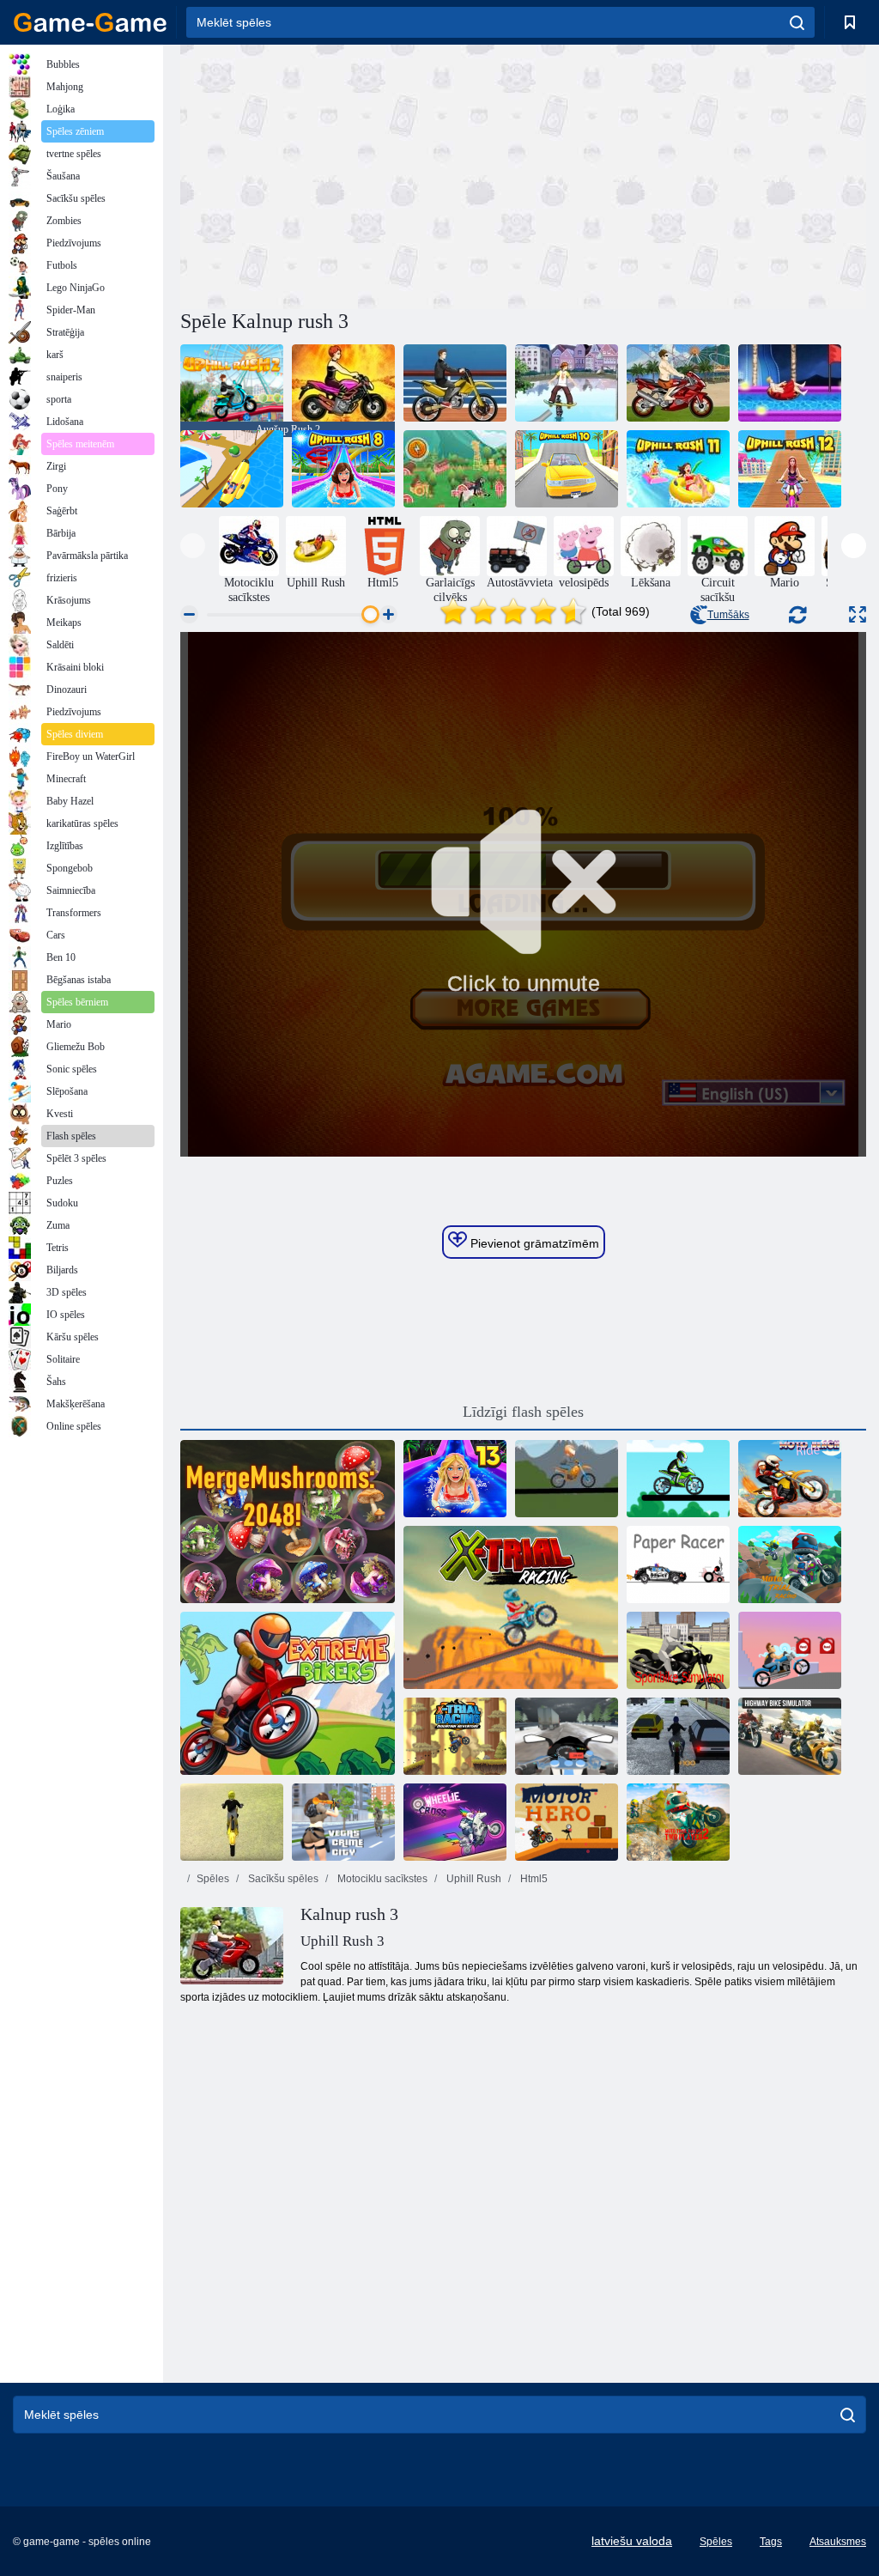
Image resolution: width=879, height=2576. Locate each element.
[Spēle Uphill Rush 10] (567, 469)
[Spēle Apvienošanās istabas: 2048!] (288, 1522)
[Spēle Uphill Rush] (567, 383)
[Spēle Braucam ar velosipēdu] (567, 1479)
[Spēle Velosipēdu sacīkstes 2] (678, 1479)
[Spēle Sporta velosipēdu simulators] (678, 1650)
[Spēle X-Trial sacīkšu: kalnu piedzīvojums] (455, 1736)
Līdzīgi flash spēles (523, 1412)
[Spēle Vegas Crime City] (343, 1822)
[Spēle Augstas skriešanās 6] (678, 383)
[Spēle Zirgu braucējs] (790, 1650)
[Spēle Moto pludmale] (232, 1822)
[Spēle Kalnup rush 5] (455, 383)
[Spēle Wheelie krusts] (455, 1822)
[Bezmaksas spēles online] (90, 22)
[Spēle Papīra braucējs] (678, 1564)
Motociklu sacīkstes (381, 1879)
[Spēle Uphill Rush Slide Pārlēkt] (232, 469)
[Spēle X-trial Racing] (511, 1607)
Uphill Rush (473, 1879)
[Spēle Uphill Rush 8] (343, 469)
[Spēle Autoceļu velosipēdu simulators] (790, 1736)
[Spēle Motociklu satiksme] (678, 1736)
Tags (771, 2542)
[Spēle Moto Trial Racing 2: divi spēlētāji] (678, 1822)
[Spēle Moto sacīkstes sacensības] (790, 1564)
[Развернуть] (858, 614)
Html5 (533, 1879)
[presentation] (193, 546)
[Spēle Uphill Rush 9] (455, 469)
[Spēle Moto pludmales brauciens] (790, 1479)
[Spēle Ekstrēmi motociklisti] (288, 1693)
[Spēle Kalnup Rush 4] (343, 383)
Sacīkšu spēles (282, 1879)
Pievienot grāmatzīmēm (533, 1243)
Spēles (213, 1879)
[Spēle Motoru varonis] (567, 1822)
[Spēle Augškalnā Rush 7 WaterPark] (790, 383)
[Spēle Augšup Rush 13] (455, 1479)
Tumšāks (728, 615)
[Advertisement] (352, 174)
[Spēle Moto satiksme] (567, 1736)
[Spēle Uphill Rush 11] (678, 469)
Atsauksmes (838, 2542)
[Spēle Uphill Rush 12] (790, 469)
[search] (797, 22)
